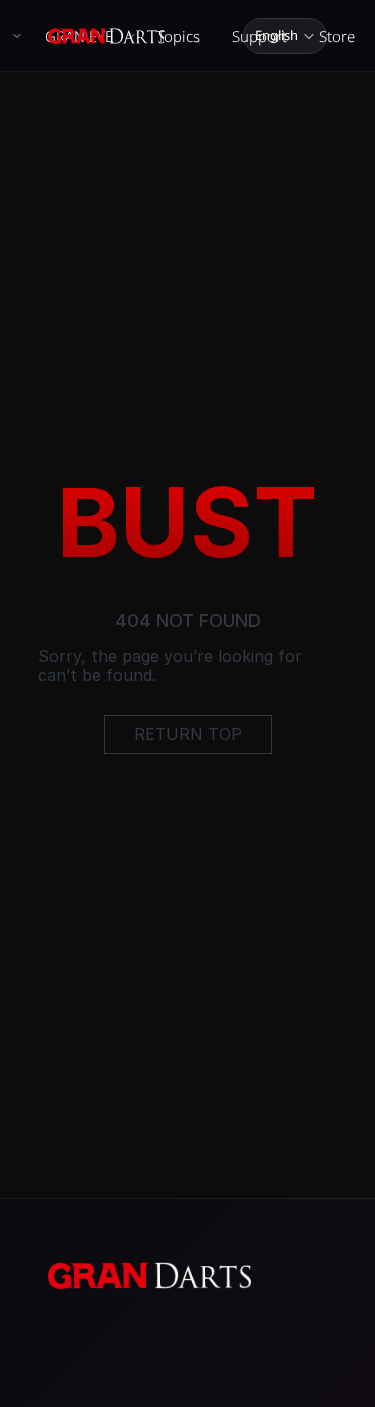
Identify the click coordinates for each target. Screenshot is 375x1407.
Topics (178, 36)
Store (337, 36)
